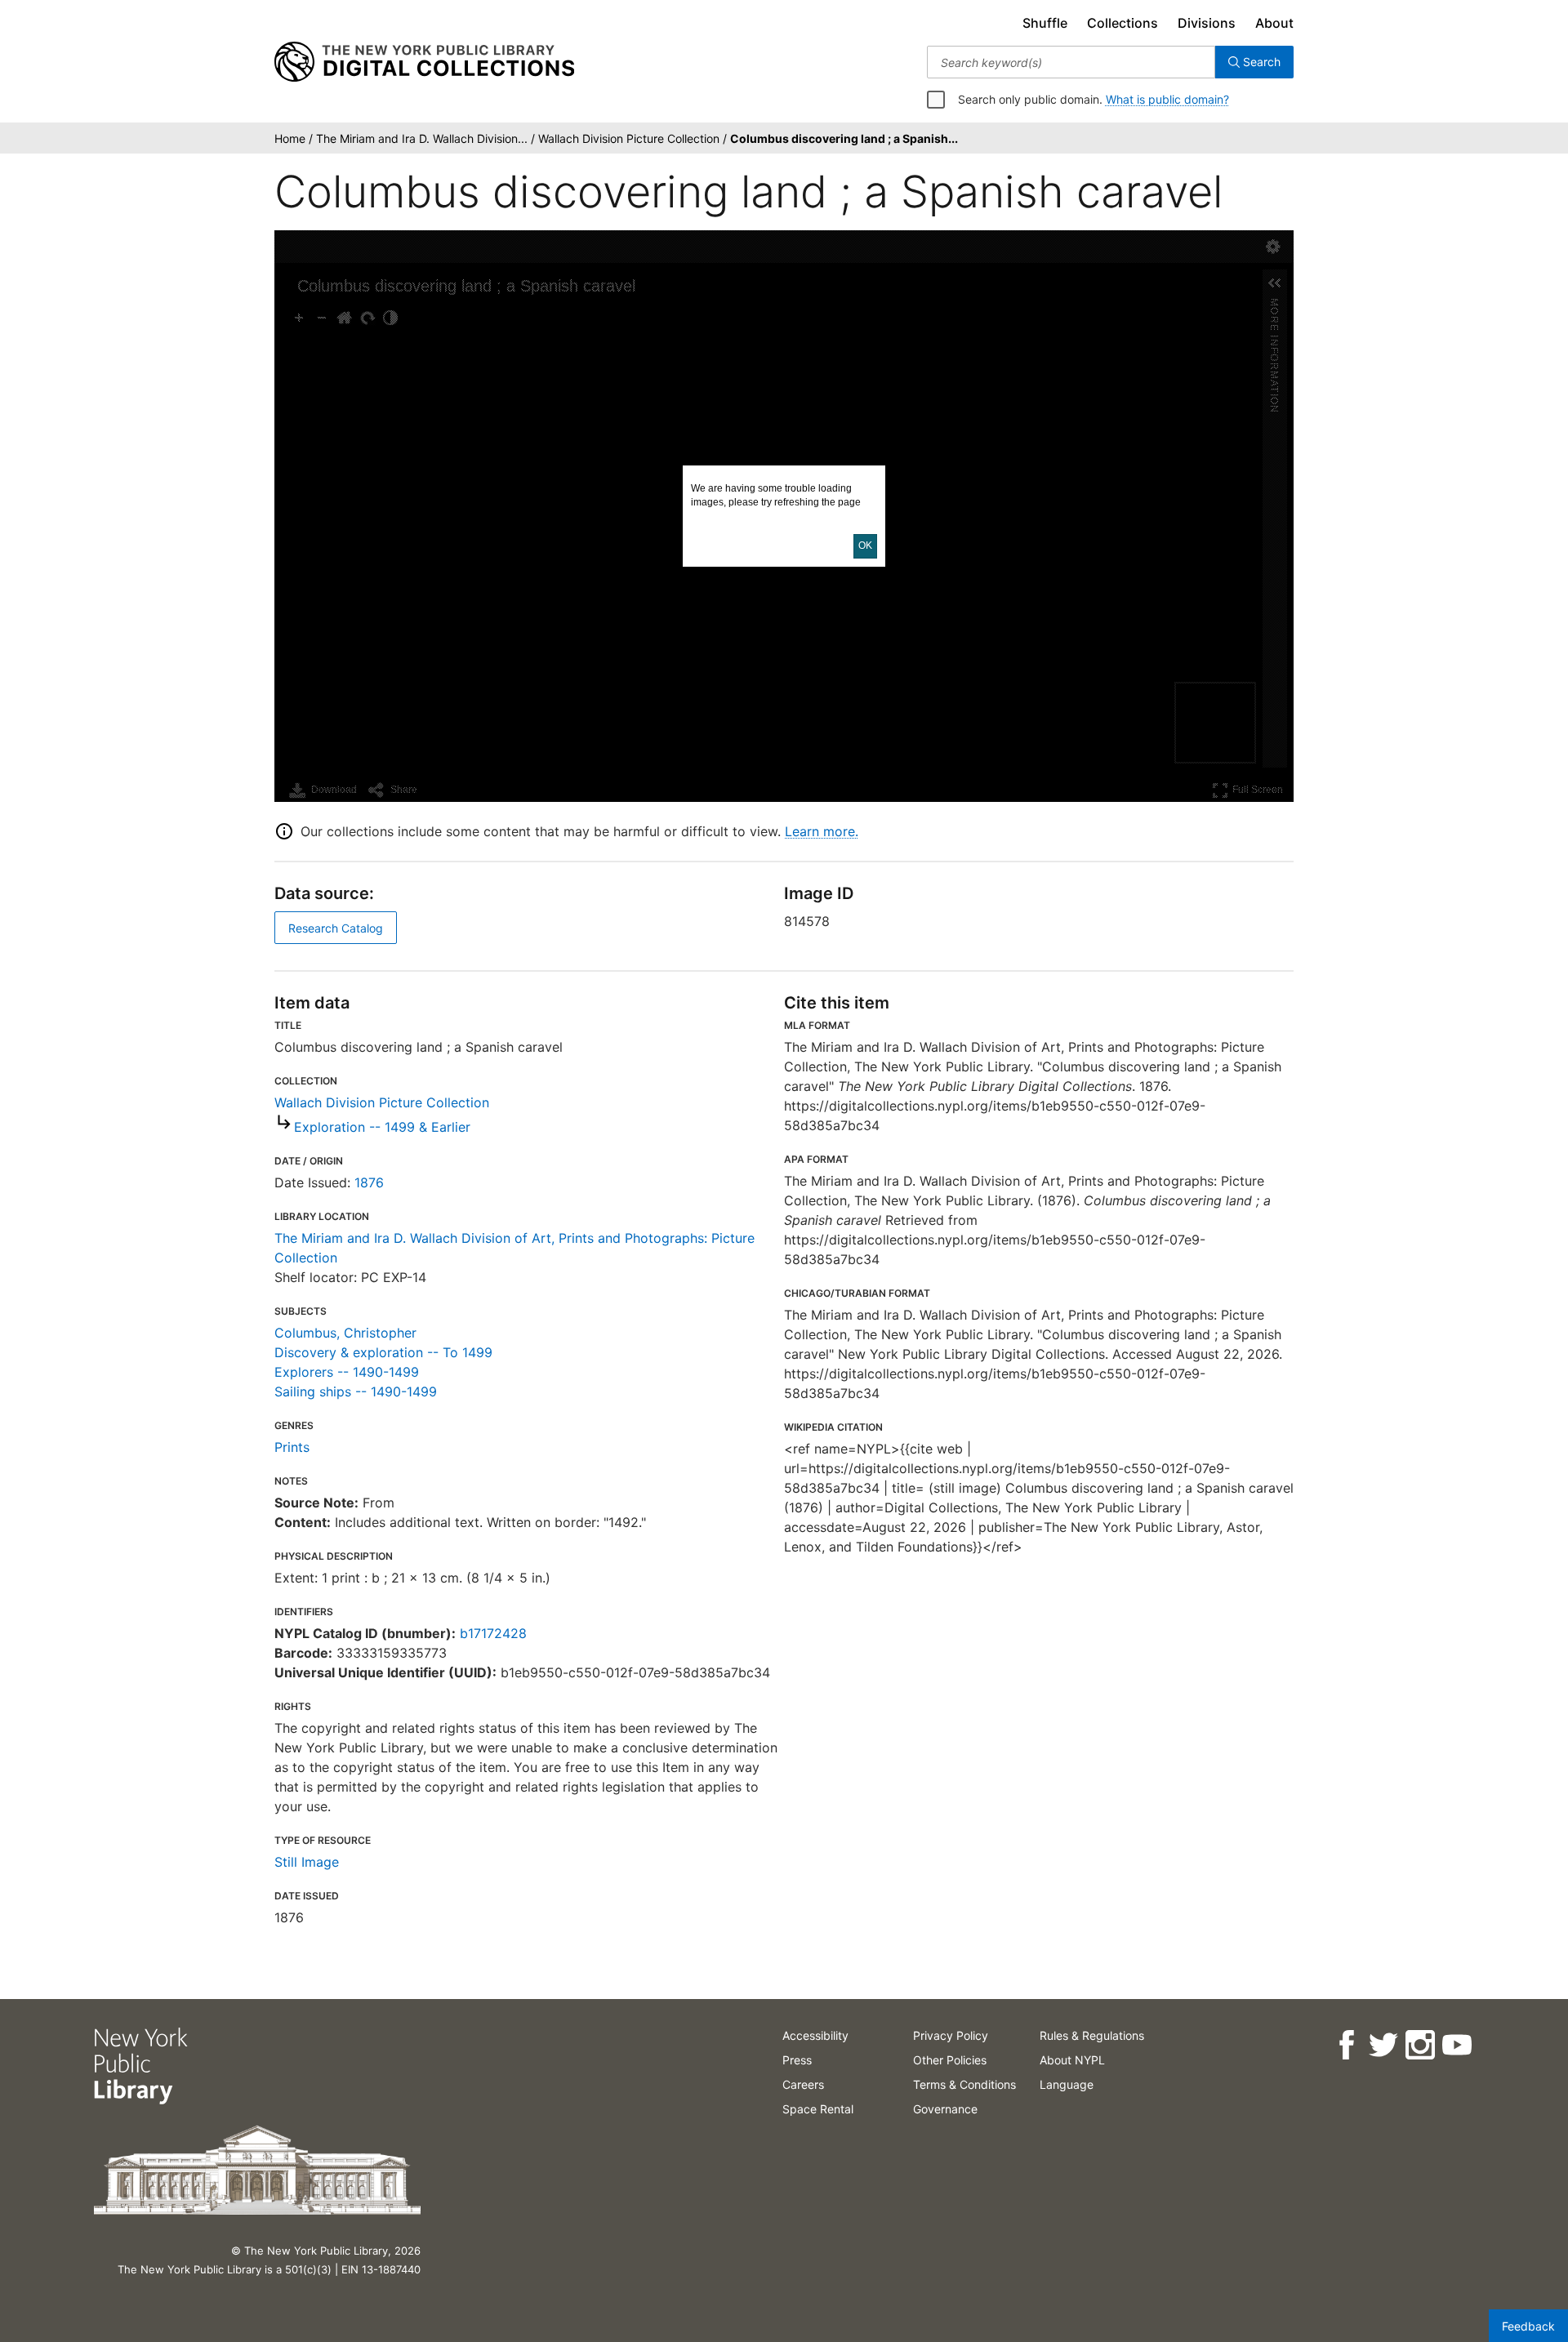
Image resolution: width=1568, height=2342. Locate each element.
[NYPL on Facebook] (1345, 2045)
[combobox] (1071, 62)
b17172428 (493, 1633)
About (1274, 23)
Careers (803, 2084)
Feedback (1528, 2326)
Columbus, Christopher (345, 1333)
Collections (1123, 23)
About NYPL (1072, 2060)
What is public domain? (1167, 99)
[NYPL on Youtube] (1456, 2045)
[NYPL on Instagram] (1419, 2045)
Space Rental (818, 2109)
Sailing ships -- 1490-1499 (356, 1391)
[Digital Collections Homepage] (424, 62)
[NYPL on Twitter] (1382, 2045)
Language (1067, 2084)
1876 (369, 1182)
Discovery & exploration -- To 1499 (383, 1352)
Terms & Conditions (964, 2084)
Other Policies (950, 2060)
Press (797, 2060)
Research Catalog (336, 928)
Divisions (1207, 23)
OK (865, 545)
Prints (292, 1447)
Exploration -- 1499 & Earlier (382, 1127)
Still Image (307, 1862)
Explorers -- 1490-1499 (347, 1372)
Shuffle (1045, 23)
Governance (945, 2109)
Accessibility (815, 2035)
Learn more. (822, 831)
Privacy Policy (951, 2035)
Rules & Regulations (1092, 2035)
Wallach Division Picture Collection (382, 1102)
